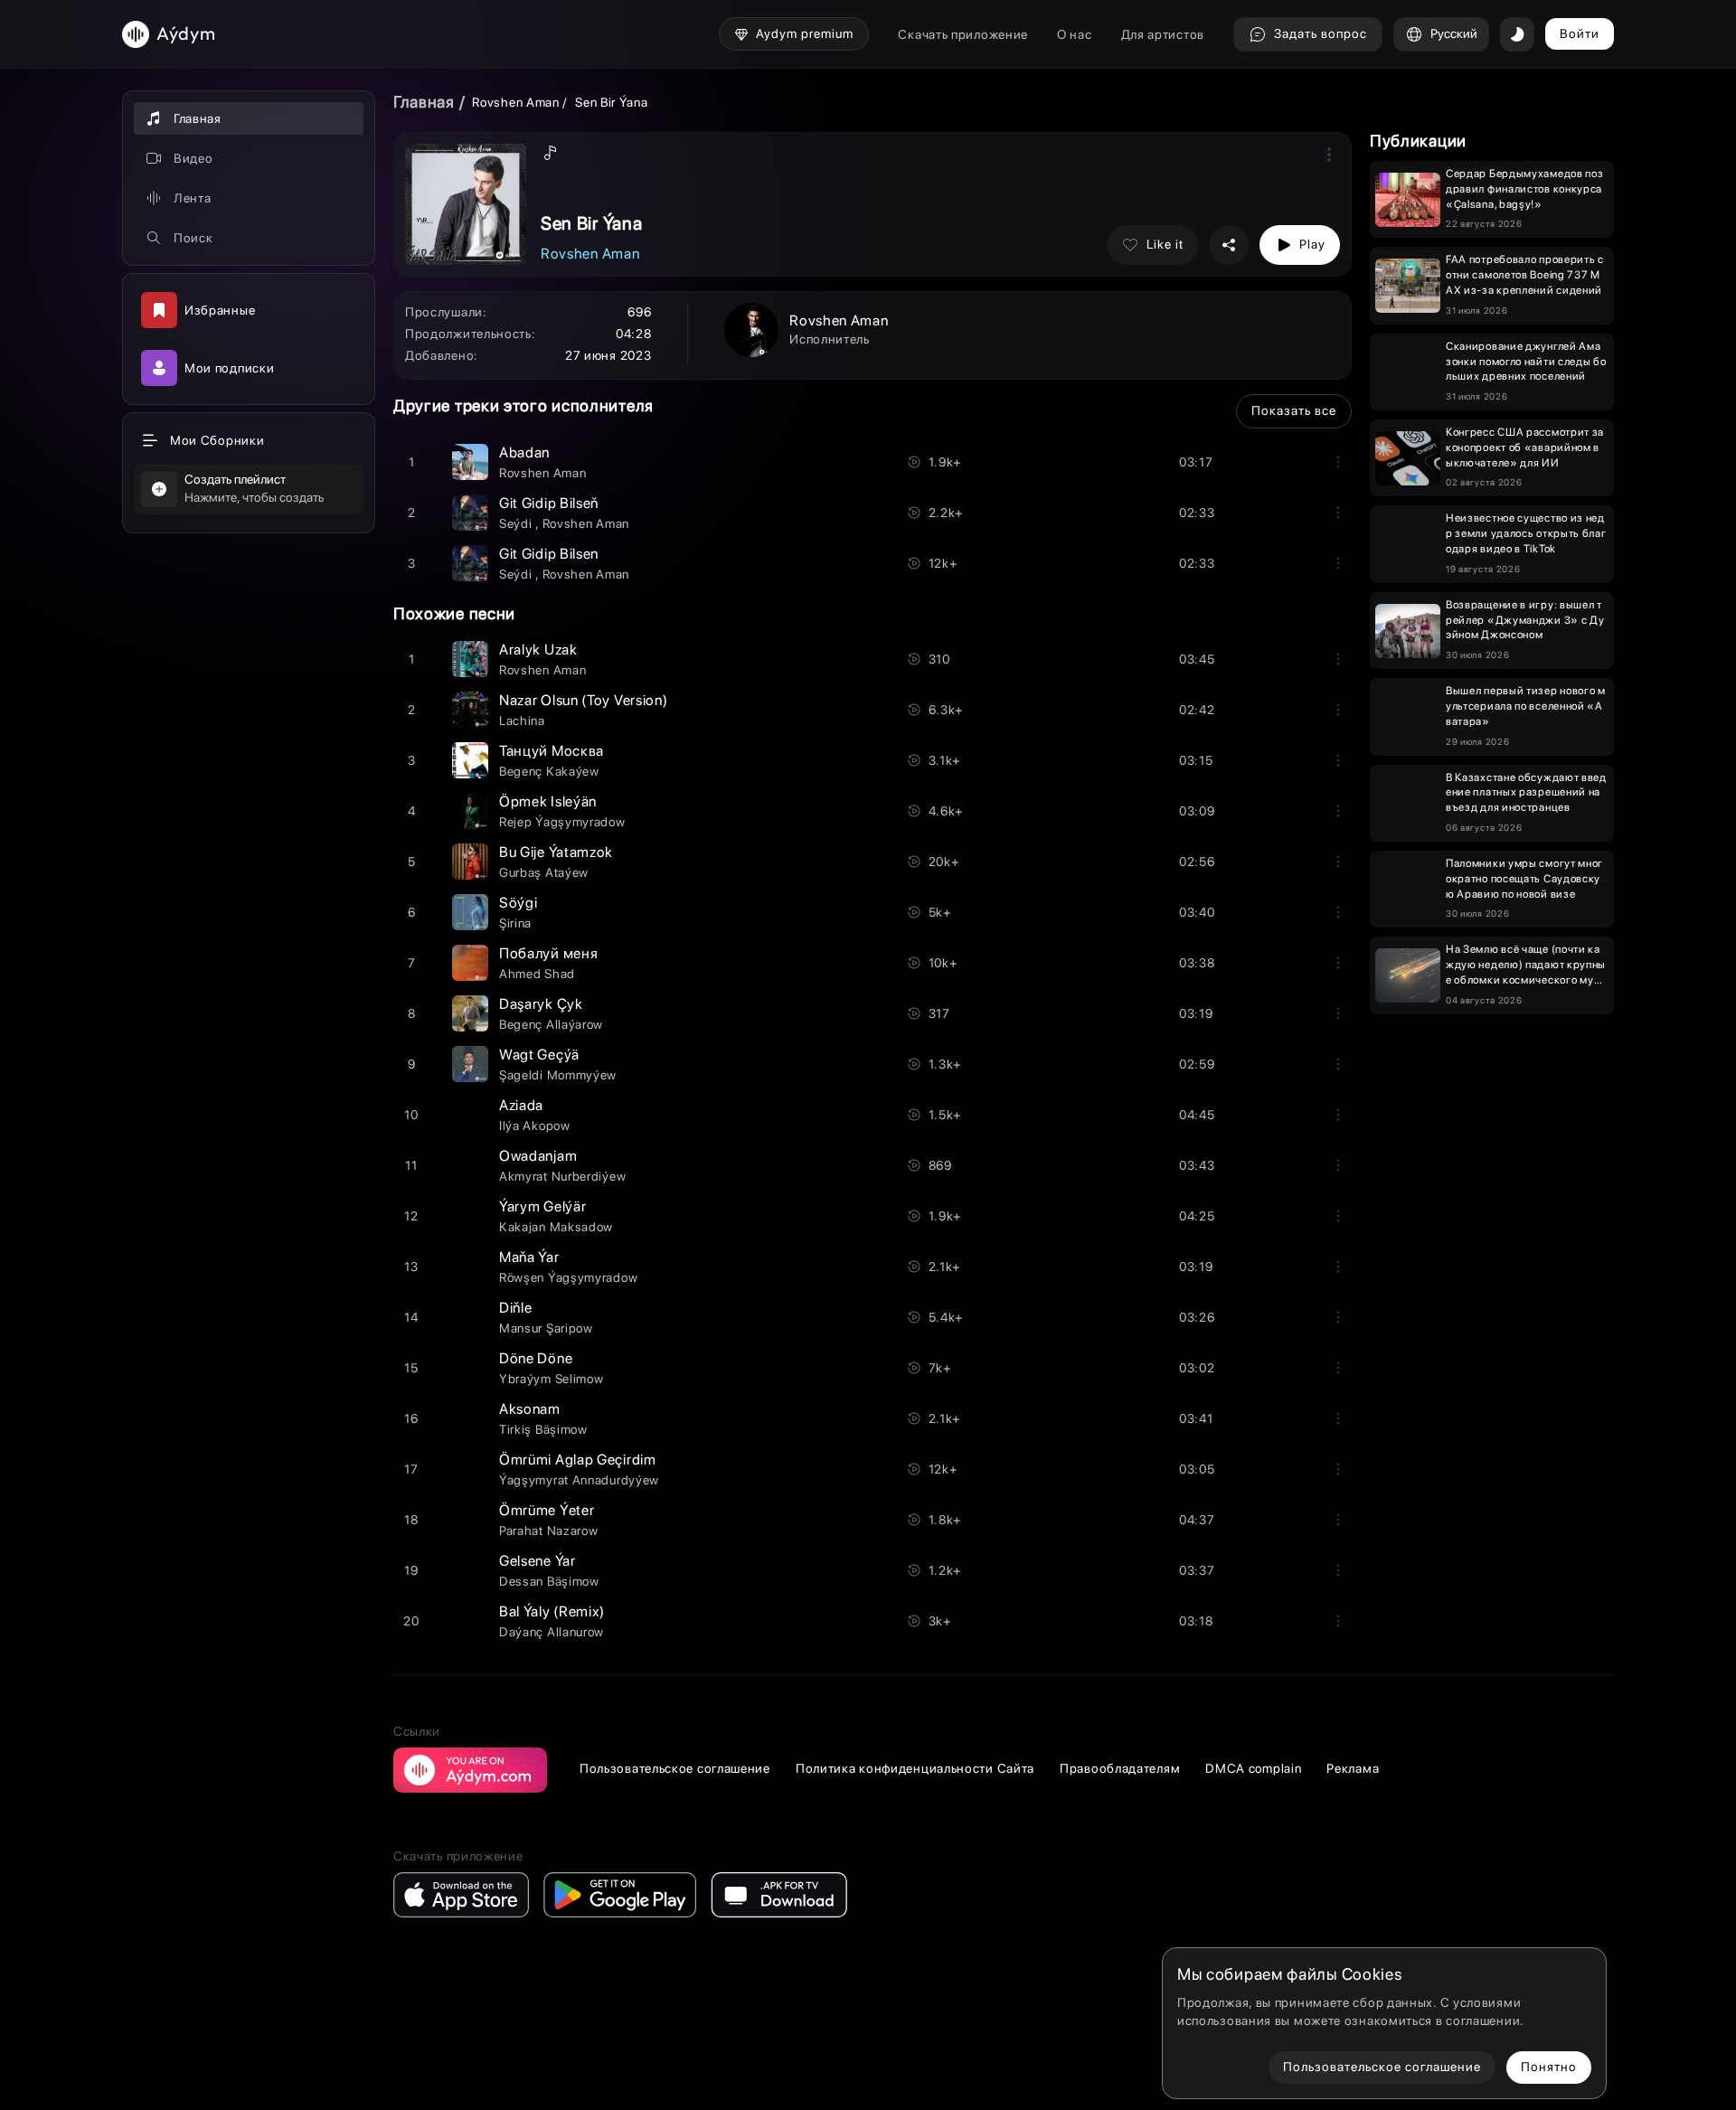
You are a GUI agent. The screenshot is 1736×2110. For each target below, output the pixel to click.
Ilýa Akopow (535, 1126)
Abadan (524, 452)
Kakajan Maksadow (556, 1227)
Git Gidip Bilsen (549, 554)
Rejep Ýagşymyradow (562, 822)
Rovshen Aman (515, 102)
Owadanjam (538, 1156)
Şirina (515, 923)
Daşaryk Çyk (541, 1004)
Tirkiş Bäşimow (543, 1429)
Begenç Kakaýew (549, 771)
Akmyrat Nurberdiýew (562, 1176)
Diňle (516, 1308)
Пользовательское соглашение (675, 1768)
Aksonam (530, 1409)
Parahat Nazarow (549, 1531)
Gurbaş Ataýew (544, 872)
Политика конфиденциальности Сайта (915, 1768)
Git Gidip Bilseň (549, 503)
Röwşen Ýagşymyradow (568, 1277)
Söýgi (519, 903)
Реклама (1353, 1768)
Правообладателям (1120, 1768)
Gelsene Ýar (538, 1561)
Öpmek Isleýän (548, 801)
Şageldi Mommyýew (558, 1075)
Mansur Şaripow (546, 1328)
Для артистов (1163, 34)
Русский (1454, 33)
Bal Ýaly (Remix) (552, 1611)
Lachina (522, 721)
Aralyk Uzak (538, 650)
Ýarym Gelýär (542, 1206)
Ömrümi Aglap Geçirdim (578, 1460)
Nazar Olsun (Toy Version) (584, 700)
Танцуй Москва (552, 751)
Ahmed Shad (537, 974)
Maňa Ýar (529, 1257)
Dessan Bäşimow (549, 1581)
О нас (1075, 34)
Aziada (521, 1105)
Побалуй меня (548, 953)
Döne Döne (536, 1358)
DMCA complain (1253, 1768)
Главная (424, 102)
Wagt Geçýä (539, 1055)
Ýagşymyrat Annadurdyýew (579, 1480)
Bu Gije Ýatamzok (556, 852)
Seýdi (517, 523)
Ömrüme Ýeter (547, 1510)
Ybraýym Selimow (552, 1379)
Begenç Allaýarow (551, 1024)
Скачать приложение (963, 34)
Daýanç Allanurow (552, 1632)
